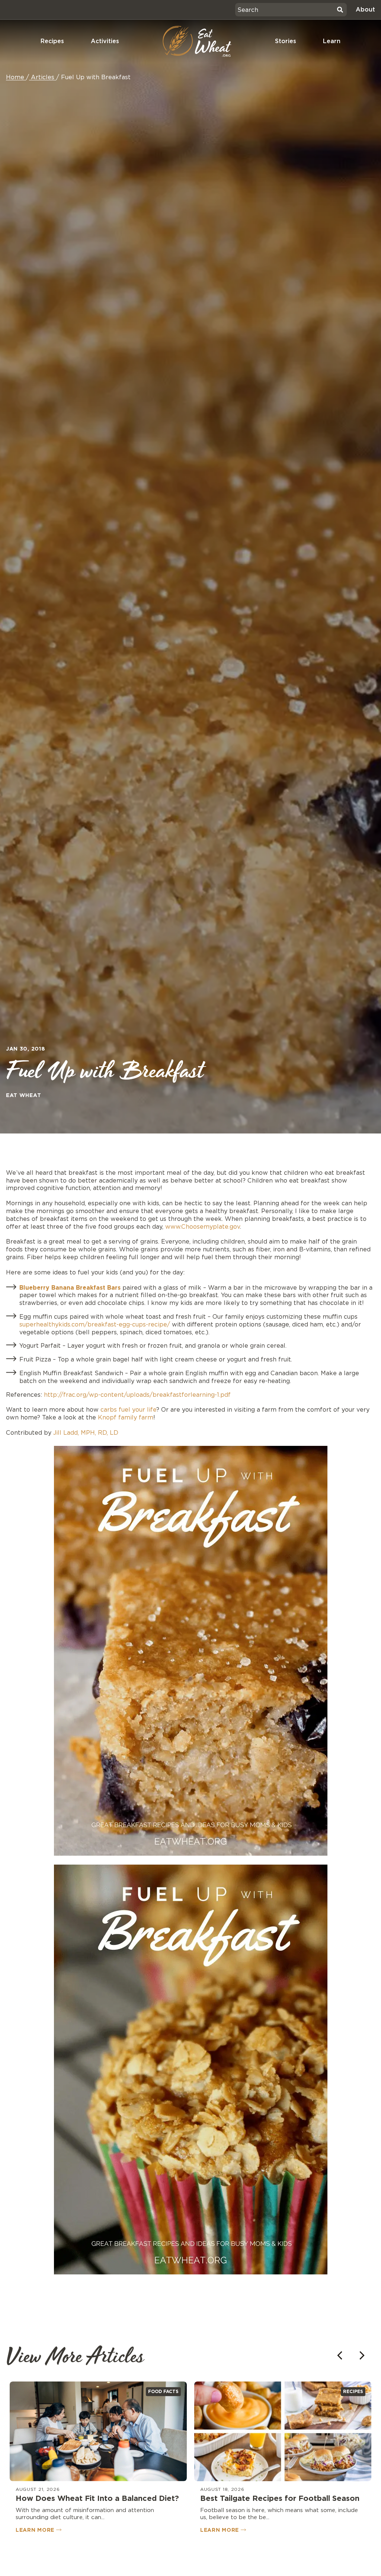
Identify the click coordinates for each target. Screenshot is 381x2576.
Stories (286, 41)
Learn (332, 41)
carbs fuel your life (128, 1410)
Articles (43, 77)
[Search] (340, 10)
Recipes (52, 41)
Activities (105, 41)
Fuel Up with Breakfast (96, 77)
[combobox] (285, 10)
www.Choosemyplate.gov (203, 1227)
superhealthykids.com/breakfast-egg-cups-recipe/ (96, 1324)
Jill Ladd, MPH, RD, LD (86, 1433)
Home (15, 77)
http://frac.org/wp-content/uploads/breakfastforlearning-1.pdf (137, 1395)
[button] (362, 2355)
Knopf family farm (126, 1417)
